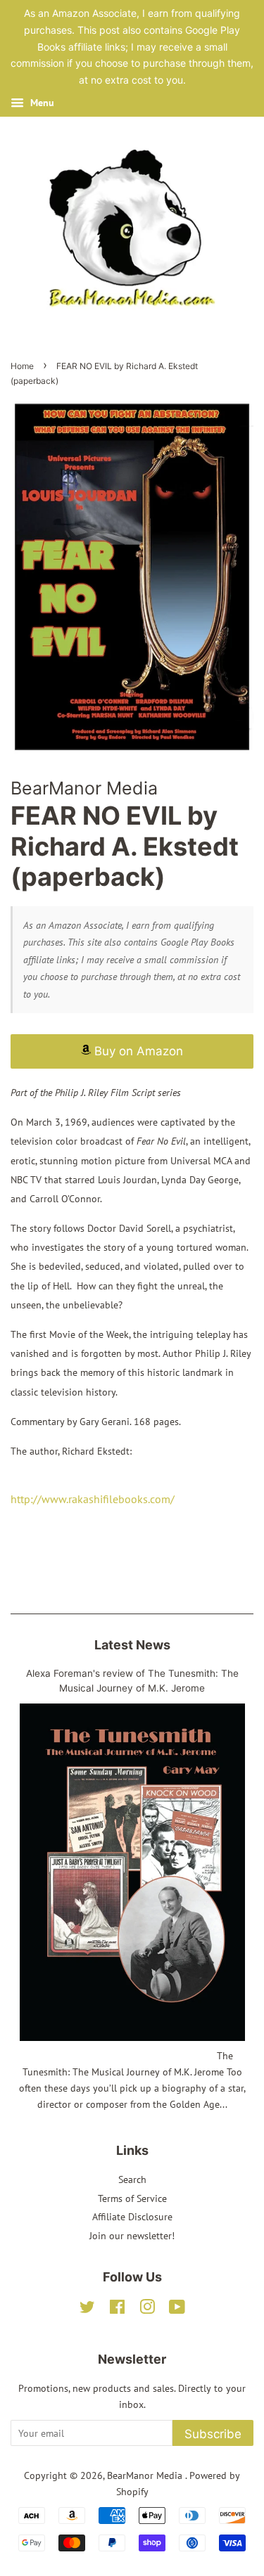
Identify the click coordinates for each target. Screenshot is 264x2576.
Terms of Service (132, 2198)
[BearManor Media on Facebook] (117, 2310)
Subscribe (213, 2434)
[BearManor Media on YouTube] (177, 2310)
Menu (41, 103)
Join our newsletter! (132, 2236)
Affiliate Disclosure (132, 2217)
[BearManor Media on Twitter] (87, 2310)
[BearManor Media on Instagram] (147, 2310)
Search (132, 2179)
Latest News (132, 1645)
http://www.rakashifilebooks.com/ (93, 1499)
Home (22, 366)
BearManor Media (146, 2475)
